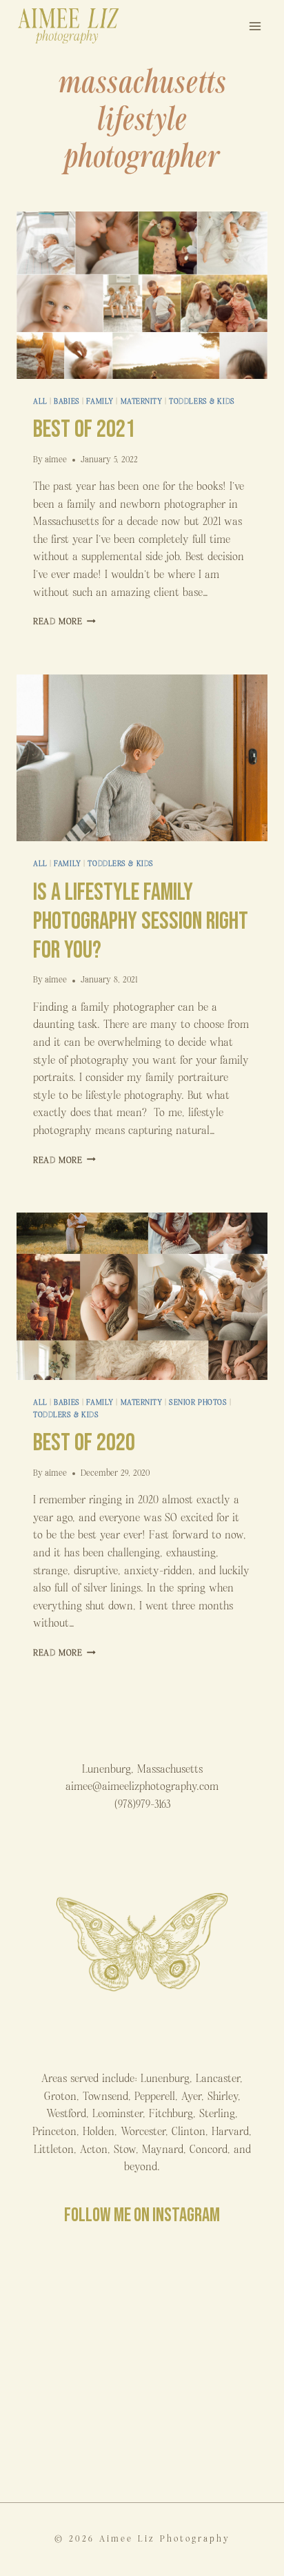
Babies (67, 401)
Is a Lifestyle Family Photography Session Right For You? (141, 921)
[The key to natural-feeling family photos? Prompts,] (78, 2366)
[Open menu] (255, 26)
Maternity (142, 401)
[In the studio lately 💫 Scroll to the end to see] (206, 2442)
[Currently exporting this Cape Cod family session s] (206, 2366)
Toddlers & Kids (202, 401)
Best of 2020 (84, 1443)
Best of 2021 (84, 430)
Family (100, 401)
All (40, 401)
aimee (56, 460)
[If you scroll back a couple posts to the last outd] (78, 2442)
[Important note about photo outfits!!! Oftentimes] (78, 2291)
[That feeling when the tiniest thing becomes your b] (206, 2291)
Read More (64, 622)
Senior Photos (198, 1402)
